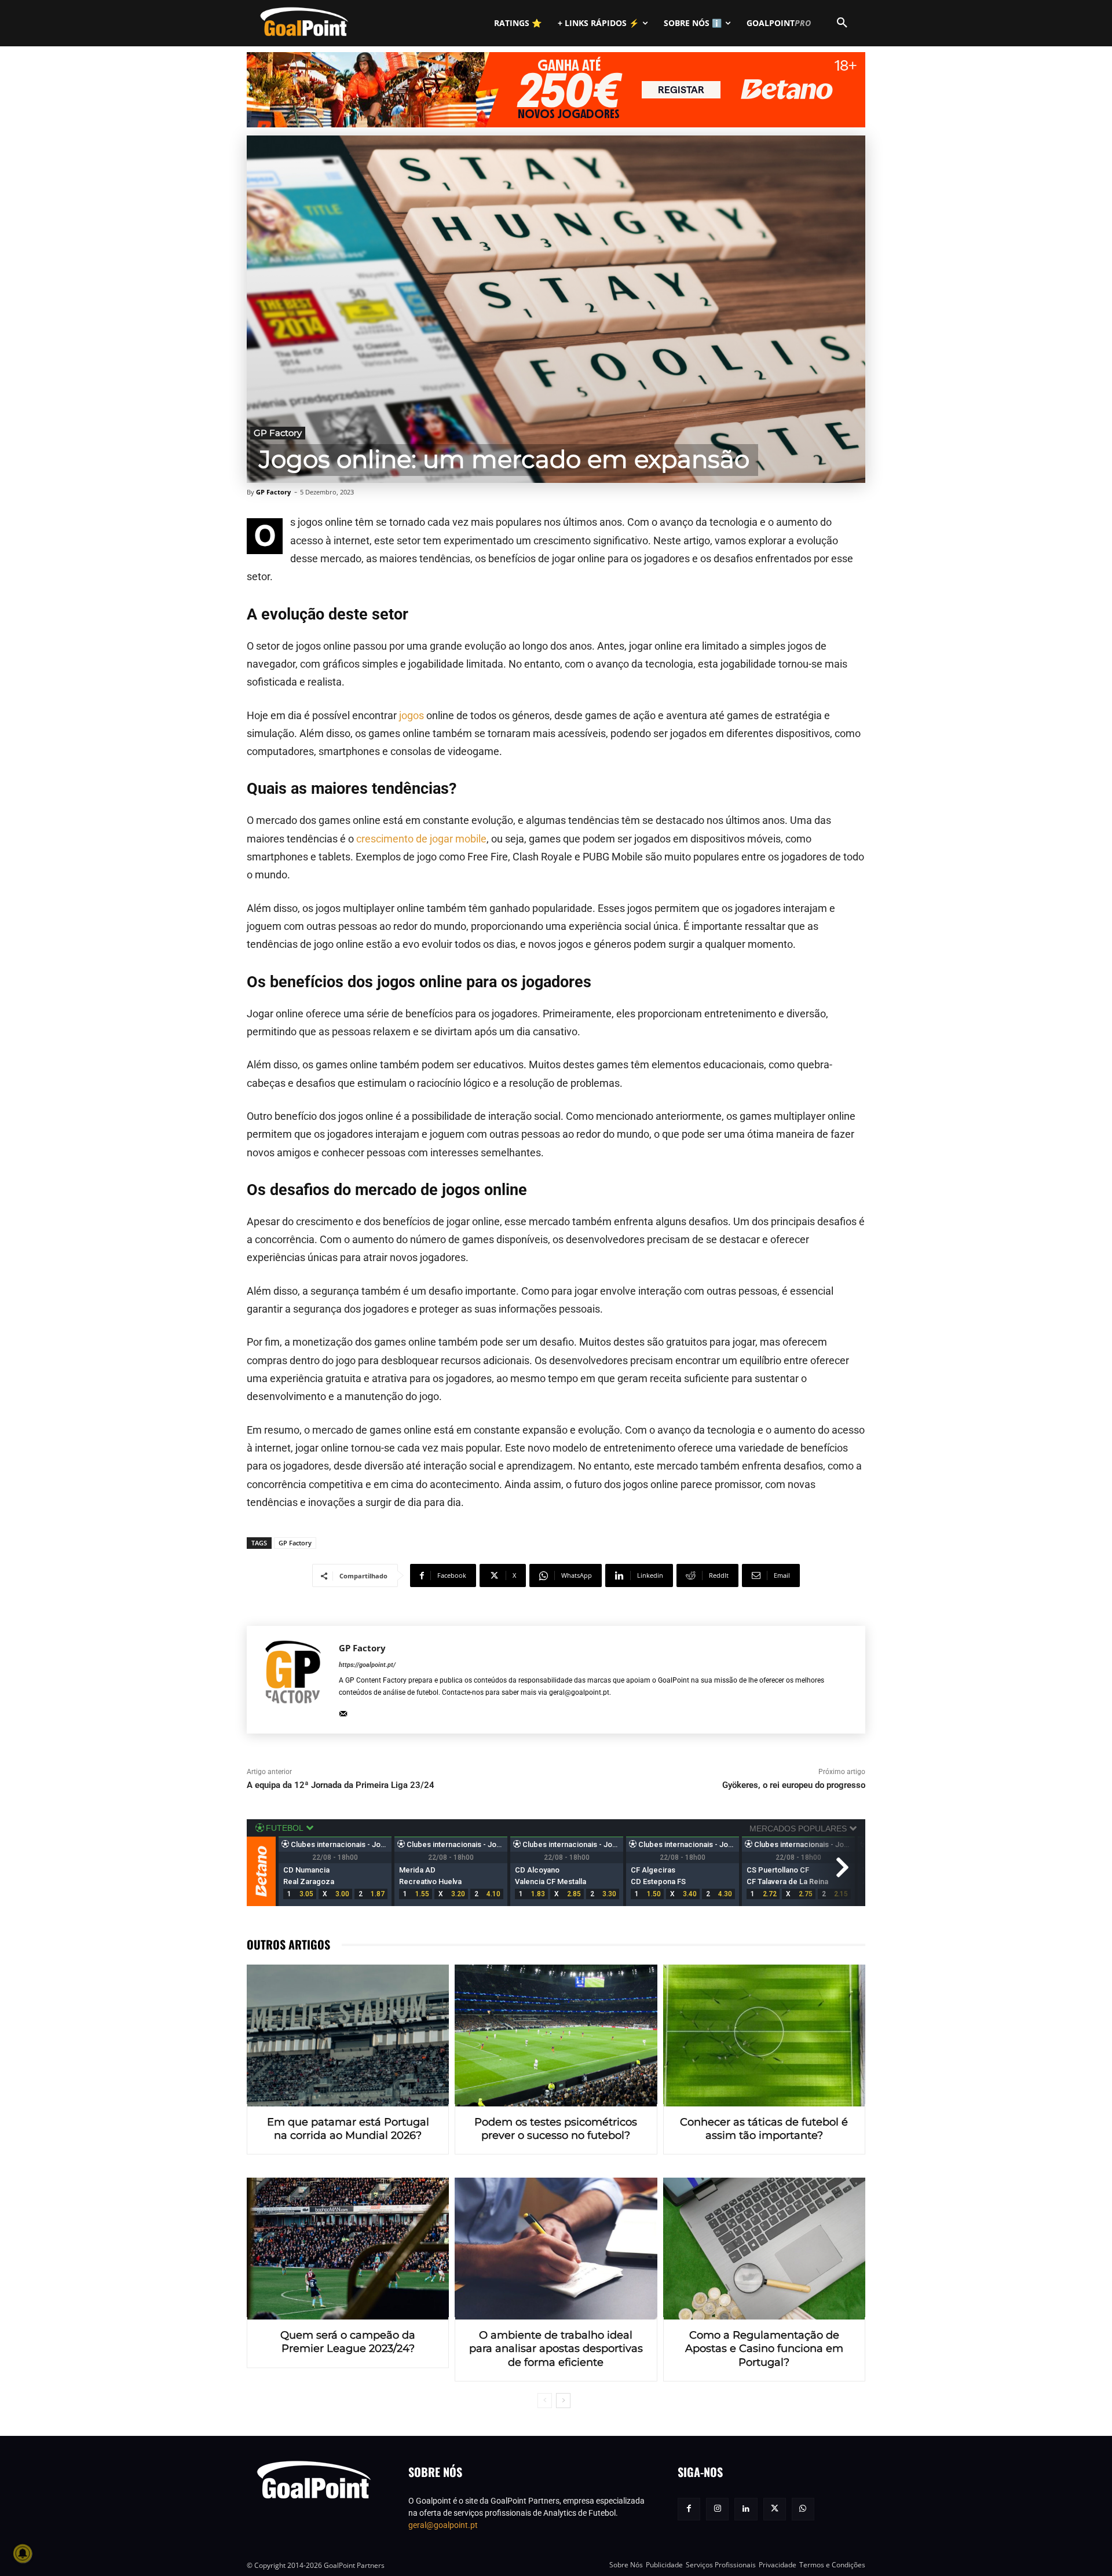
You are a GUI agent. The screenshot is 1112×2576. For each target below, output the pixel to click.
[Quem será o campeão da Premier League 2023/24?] (348, 2249)
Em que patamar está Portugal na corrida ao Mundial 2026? (348, 2129)
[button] (842, 23)
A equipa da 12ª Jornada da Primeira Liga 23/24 (341, 1785)
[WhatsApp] (803, 2509)
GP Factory (278, 433)
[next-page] (563, 2401)
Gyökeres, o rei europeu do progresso (794, 1785)
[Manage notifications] (23, 2553)
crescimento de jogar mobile (421, 839)
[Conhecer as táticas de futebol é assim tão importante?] (764, 2035)
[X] (775, 2509)
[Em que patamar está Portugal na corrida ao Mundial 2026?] (348, 2035)
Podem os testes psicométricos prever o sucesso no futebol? (556, 2129)
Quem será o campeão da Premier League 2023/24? (348, 2342)
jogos (411, 715)
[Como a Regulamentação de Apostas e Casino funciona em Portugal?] (764, 2249)
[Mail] (343, 1711)
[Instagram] (717, 2509)
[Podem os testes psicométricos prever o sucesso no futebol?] (556, 2035)
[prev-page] (545, 2401)
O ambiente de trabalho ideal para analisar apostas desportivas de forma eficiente (556, 2349)
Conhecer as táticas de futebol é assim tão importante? (764, 2129)
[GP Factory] (293, 1680)
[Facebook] (689, 2509)
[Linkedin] (746, 2509)
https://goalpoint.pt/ (367, 1665)
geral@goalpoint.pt (443, 2525)
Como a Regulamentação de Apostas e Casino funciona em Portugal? (764, 2349)
